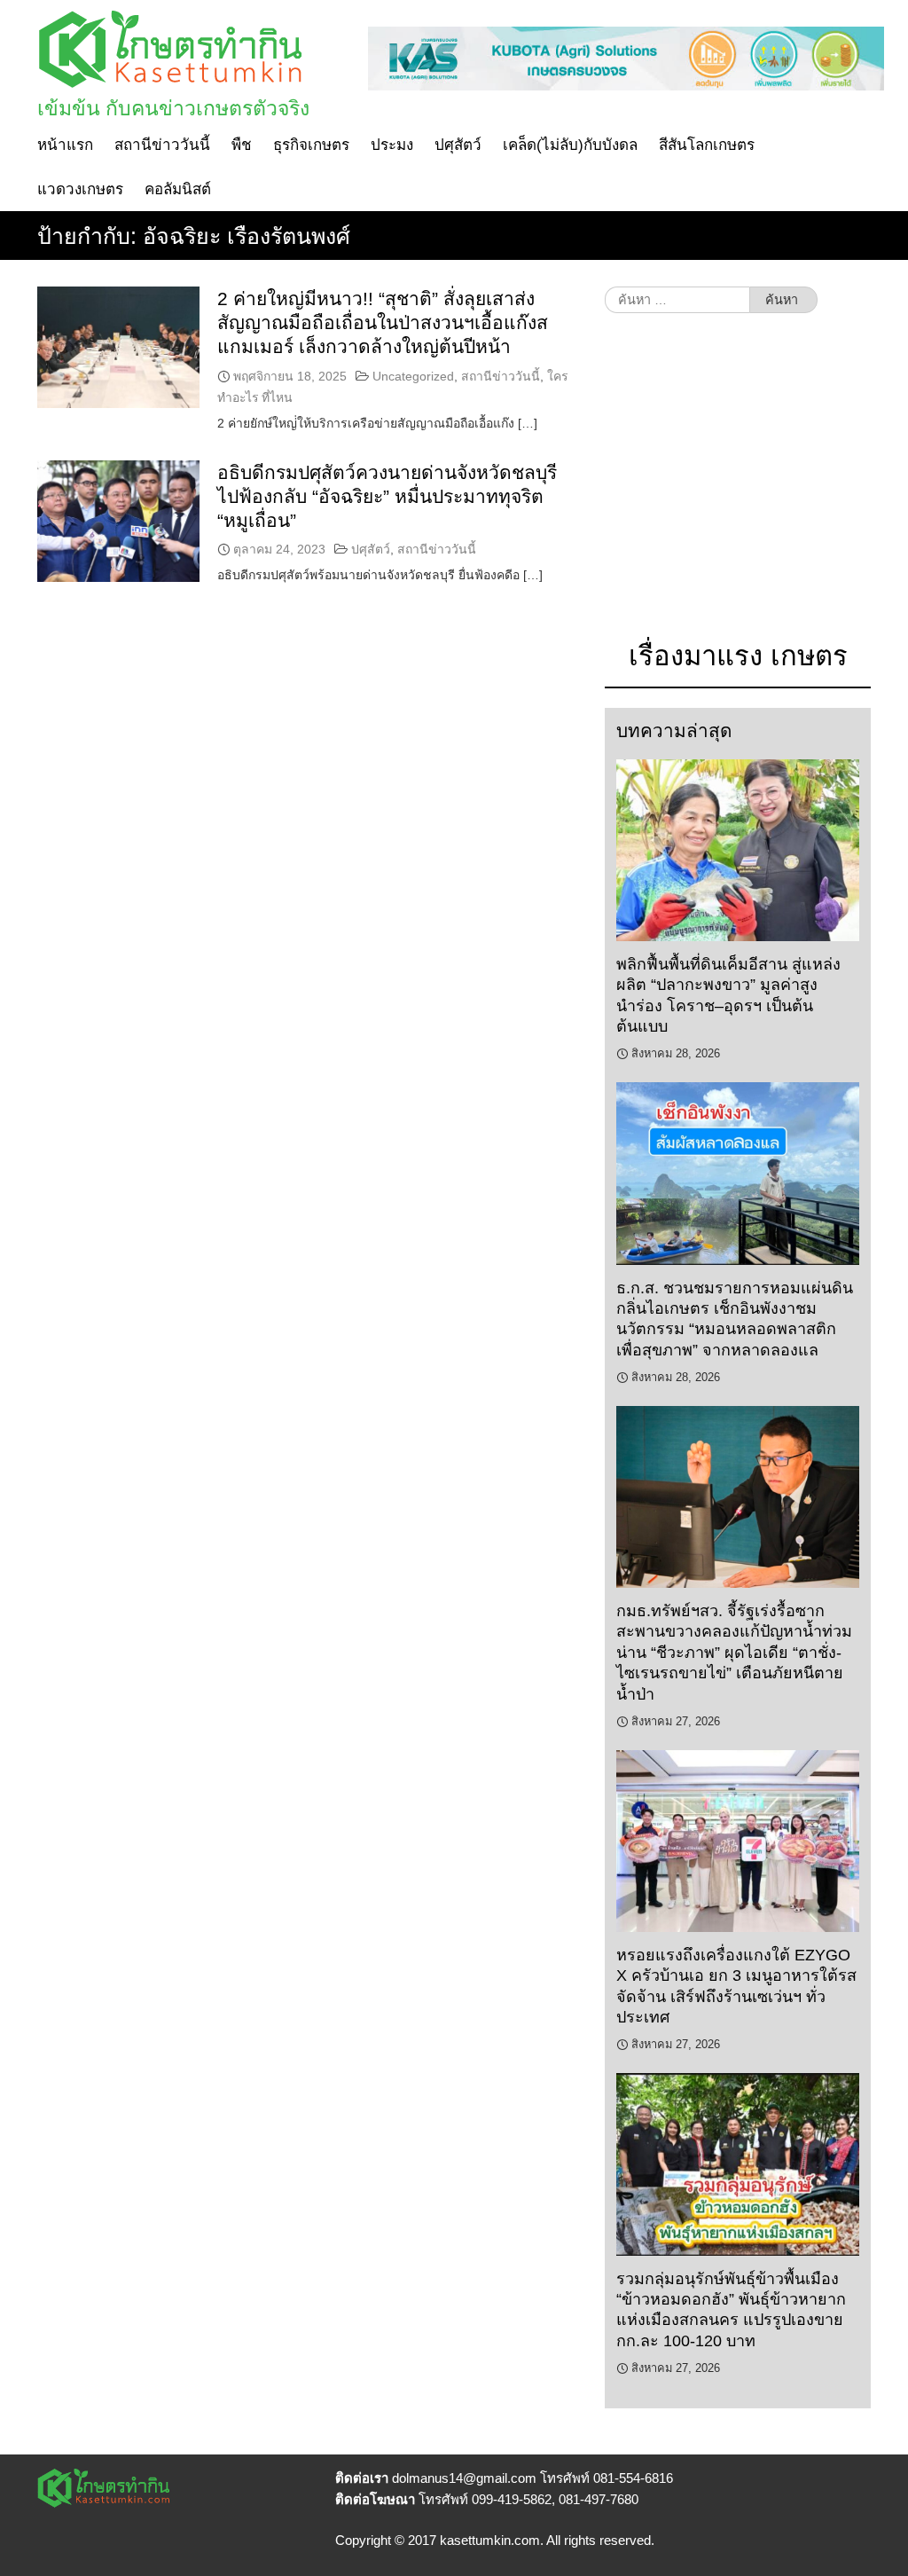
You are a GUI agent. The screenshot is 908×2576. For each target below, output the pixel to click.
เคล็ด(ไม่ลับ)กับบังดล (570, 145)
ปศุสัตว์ (458, 145)
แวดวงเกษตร (80, 189)
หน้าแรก (65, 145)
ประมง (392, 145)
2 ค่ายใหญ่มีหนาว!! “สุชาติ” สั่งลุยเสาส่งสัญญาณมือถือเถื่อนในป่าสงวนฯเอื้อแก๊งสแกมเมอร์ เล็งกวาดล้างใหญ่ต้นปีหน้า (383, 323)
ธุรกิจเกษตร (311, 145)
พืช (242, 145)
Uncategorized (413, 376)
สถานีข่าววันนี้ (162, 145)
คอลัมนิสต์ (178, 189)
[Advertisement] (738, 485)
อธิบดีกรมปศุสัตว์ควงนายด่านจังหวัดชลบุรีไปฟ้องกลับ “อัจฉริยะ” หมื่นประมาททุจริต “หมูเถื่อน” (387, 497)
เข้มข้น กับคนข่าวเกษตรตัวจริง (173, 108)
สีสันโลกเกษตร (707, 145)
